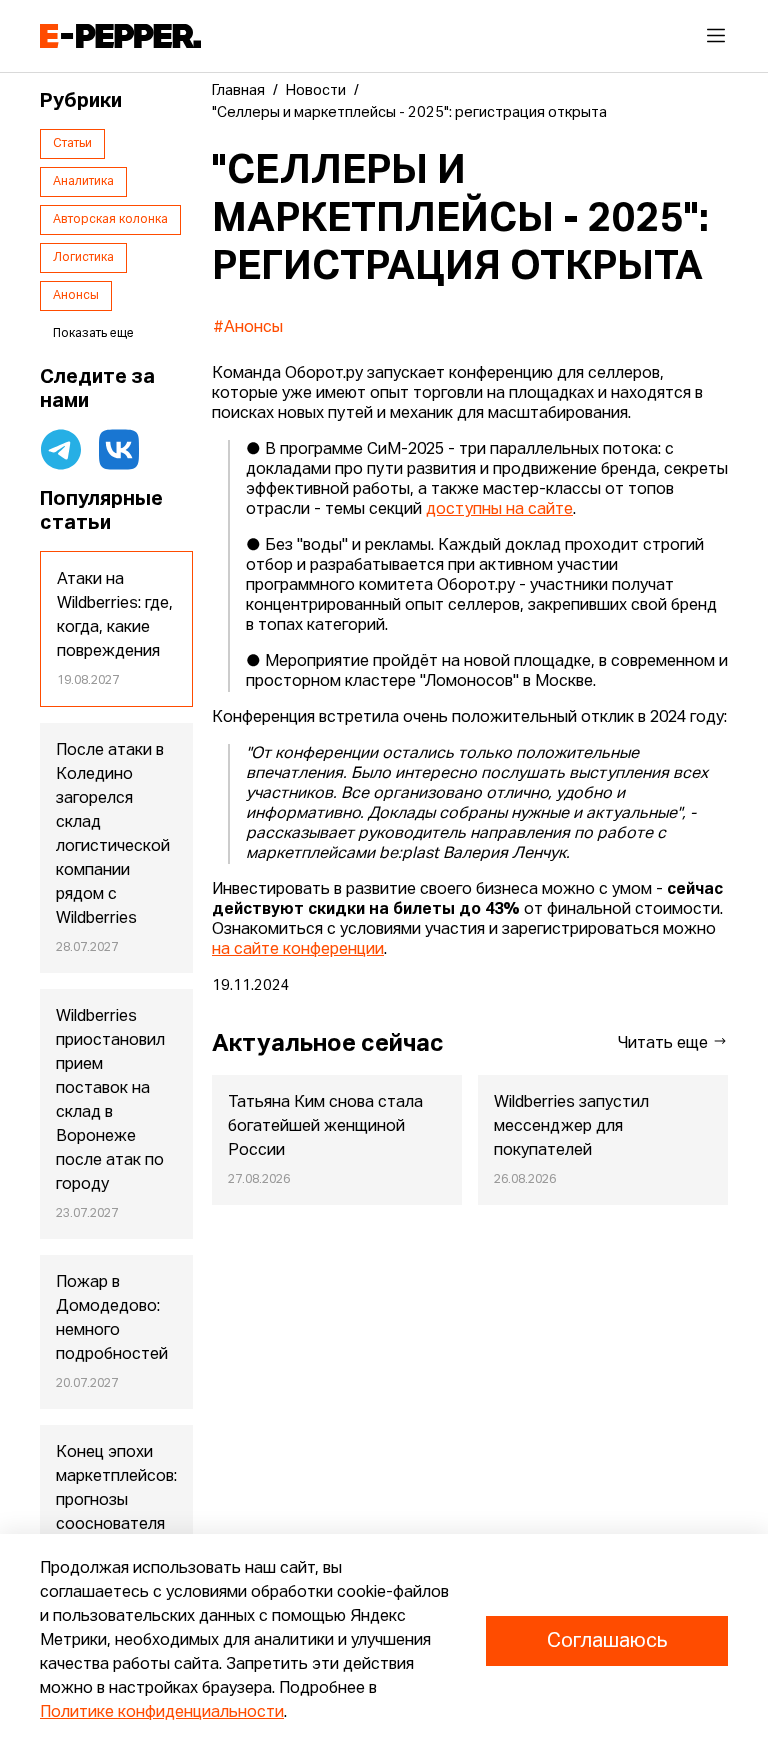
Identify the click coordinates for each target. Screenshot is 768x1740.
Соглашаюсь (607, 1641)
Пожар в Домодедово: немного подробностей (112, 1319)
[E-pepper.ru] (120, 36)
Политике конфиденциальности (162, 1713)
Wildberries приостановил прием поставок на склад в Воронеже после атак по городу (110, 1101)
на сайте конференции (298, 950)
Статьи (72, 144)
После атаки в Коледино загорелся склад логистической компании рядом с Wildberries (113, 835)
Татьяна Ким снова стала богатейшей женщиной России (325, 1127)
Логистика (83, 258)
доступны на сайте (499, 510)
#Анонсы (248, 328)
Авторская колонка (110, 220)
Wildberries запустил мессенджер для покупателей (571, 1127)
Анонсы (76, 296)
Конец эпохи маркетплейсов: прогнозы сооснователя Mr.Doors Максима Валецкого (116, 1525)
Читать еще (665, 1044)
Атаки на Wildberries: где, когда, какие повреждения (115, 616)
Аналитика (83, 182)
